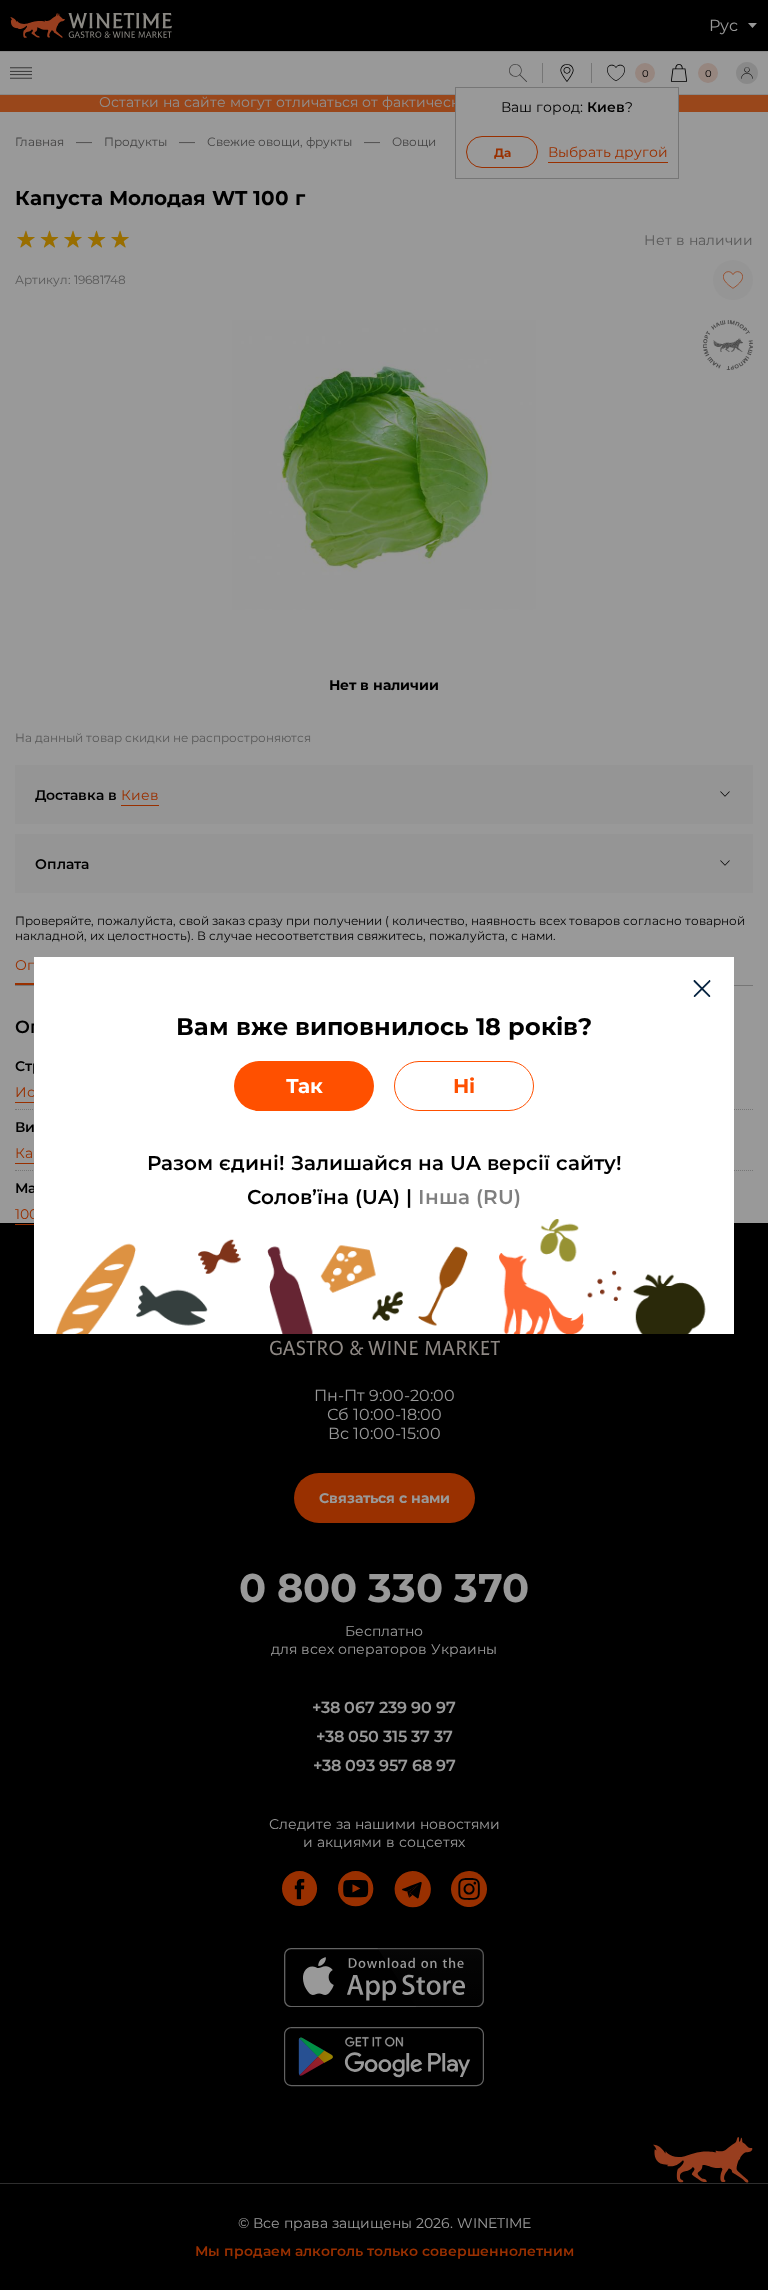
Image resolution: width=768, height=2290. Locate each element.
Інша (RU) (469, 1197)
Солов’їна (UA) (323, 1197)
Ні (464, 1086)
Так (304, 1086)
